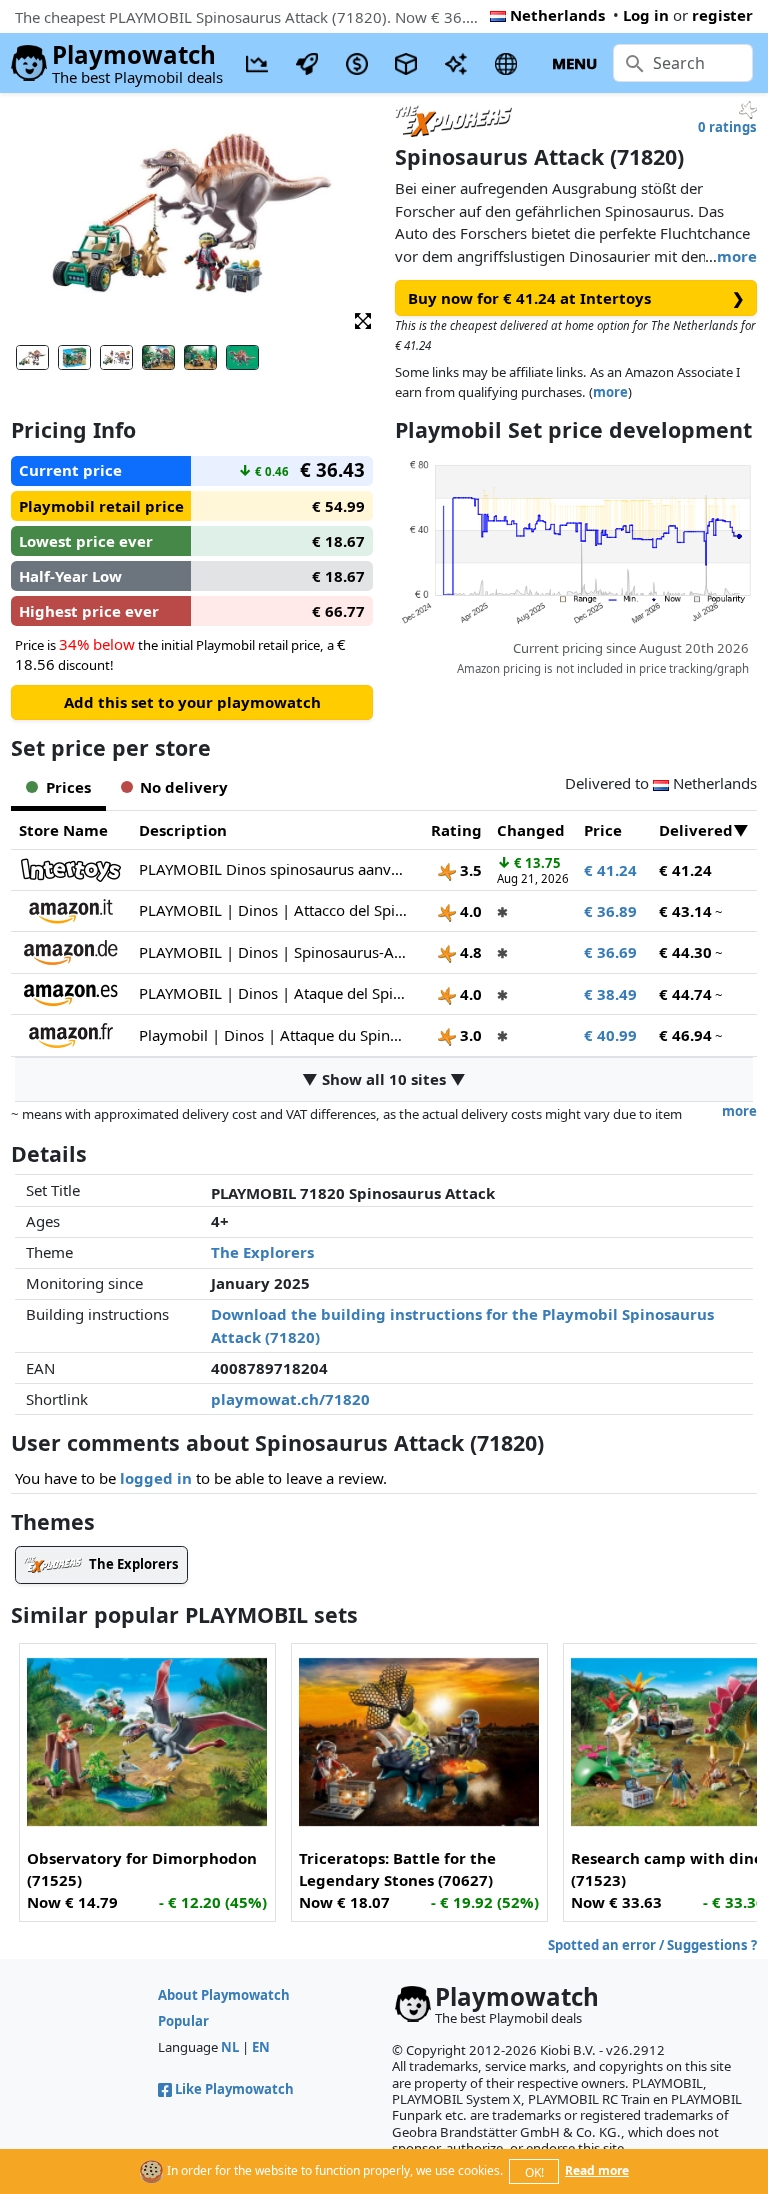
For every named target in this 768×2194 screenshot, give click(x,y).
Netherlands (557, 15)
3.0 (469, 1035)
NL (230, 2047)
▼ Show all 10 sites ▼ (384, 1079)
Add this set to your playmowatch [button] (192, 702)
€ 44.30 (685, 952)
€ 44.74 (685, 994)
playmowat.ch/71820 (290, 1399)
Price (603, 830)
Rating (456, 830)
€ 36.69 (610, 952)
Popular (183, 2021)
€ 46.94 (685, 1035)
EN (261, 2047)
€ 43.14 (685, 911)
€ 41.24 (610, 870)
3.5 (469, 870)
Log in (646, 15)
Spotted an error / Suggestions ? (652, 1945)
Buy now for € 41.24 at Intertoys (576, 298)
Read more (597, 2170)
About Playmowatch (224, 1995)
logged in (156, 1478)
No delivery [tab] (184, 787)
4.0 (469, 911)
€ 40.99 (610, 1035)
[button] (363, 319)
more (737, 256)
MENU (574, 63)
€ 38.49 (610, 994)
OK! (534, 2172)
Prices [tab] (68, 787)
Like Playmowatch (234, 2089)
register (722, 15)
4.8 (469, 952)
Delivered (696, 830)
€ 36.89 (610, 911)
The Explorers (262, 1252)
